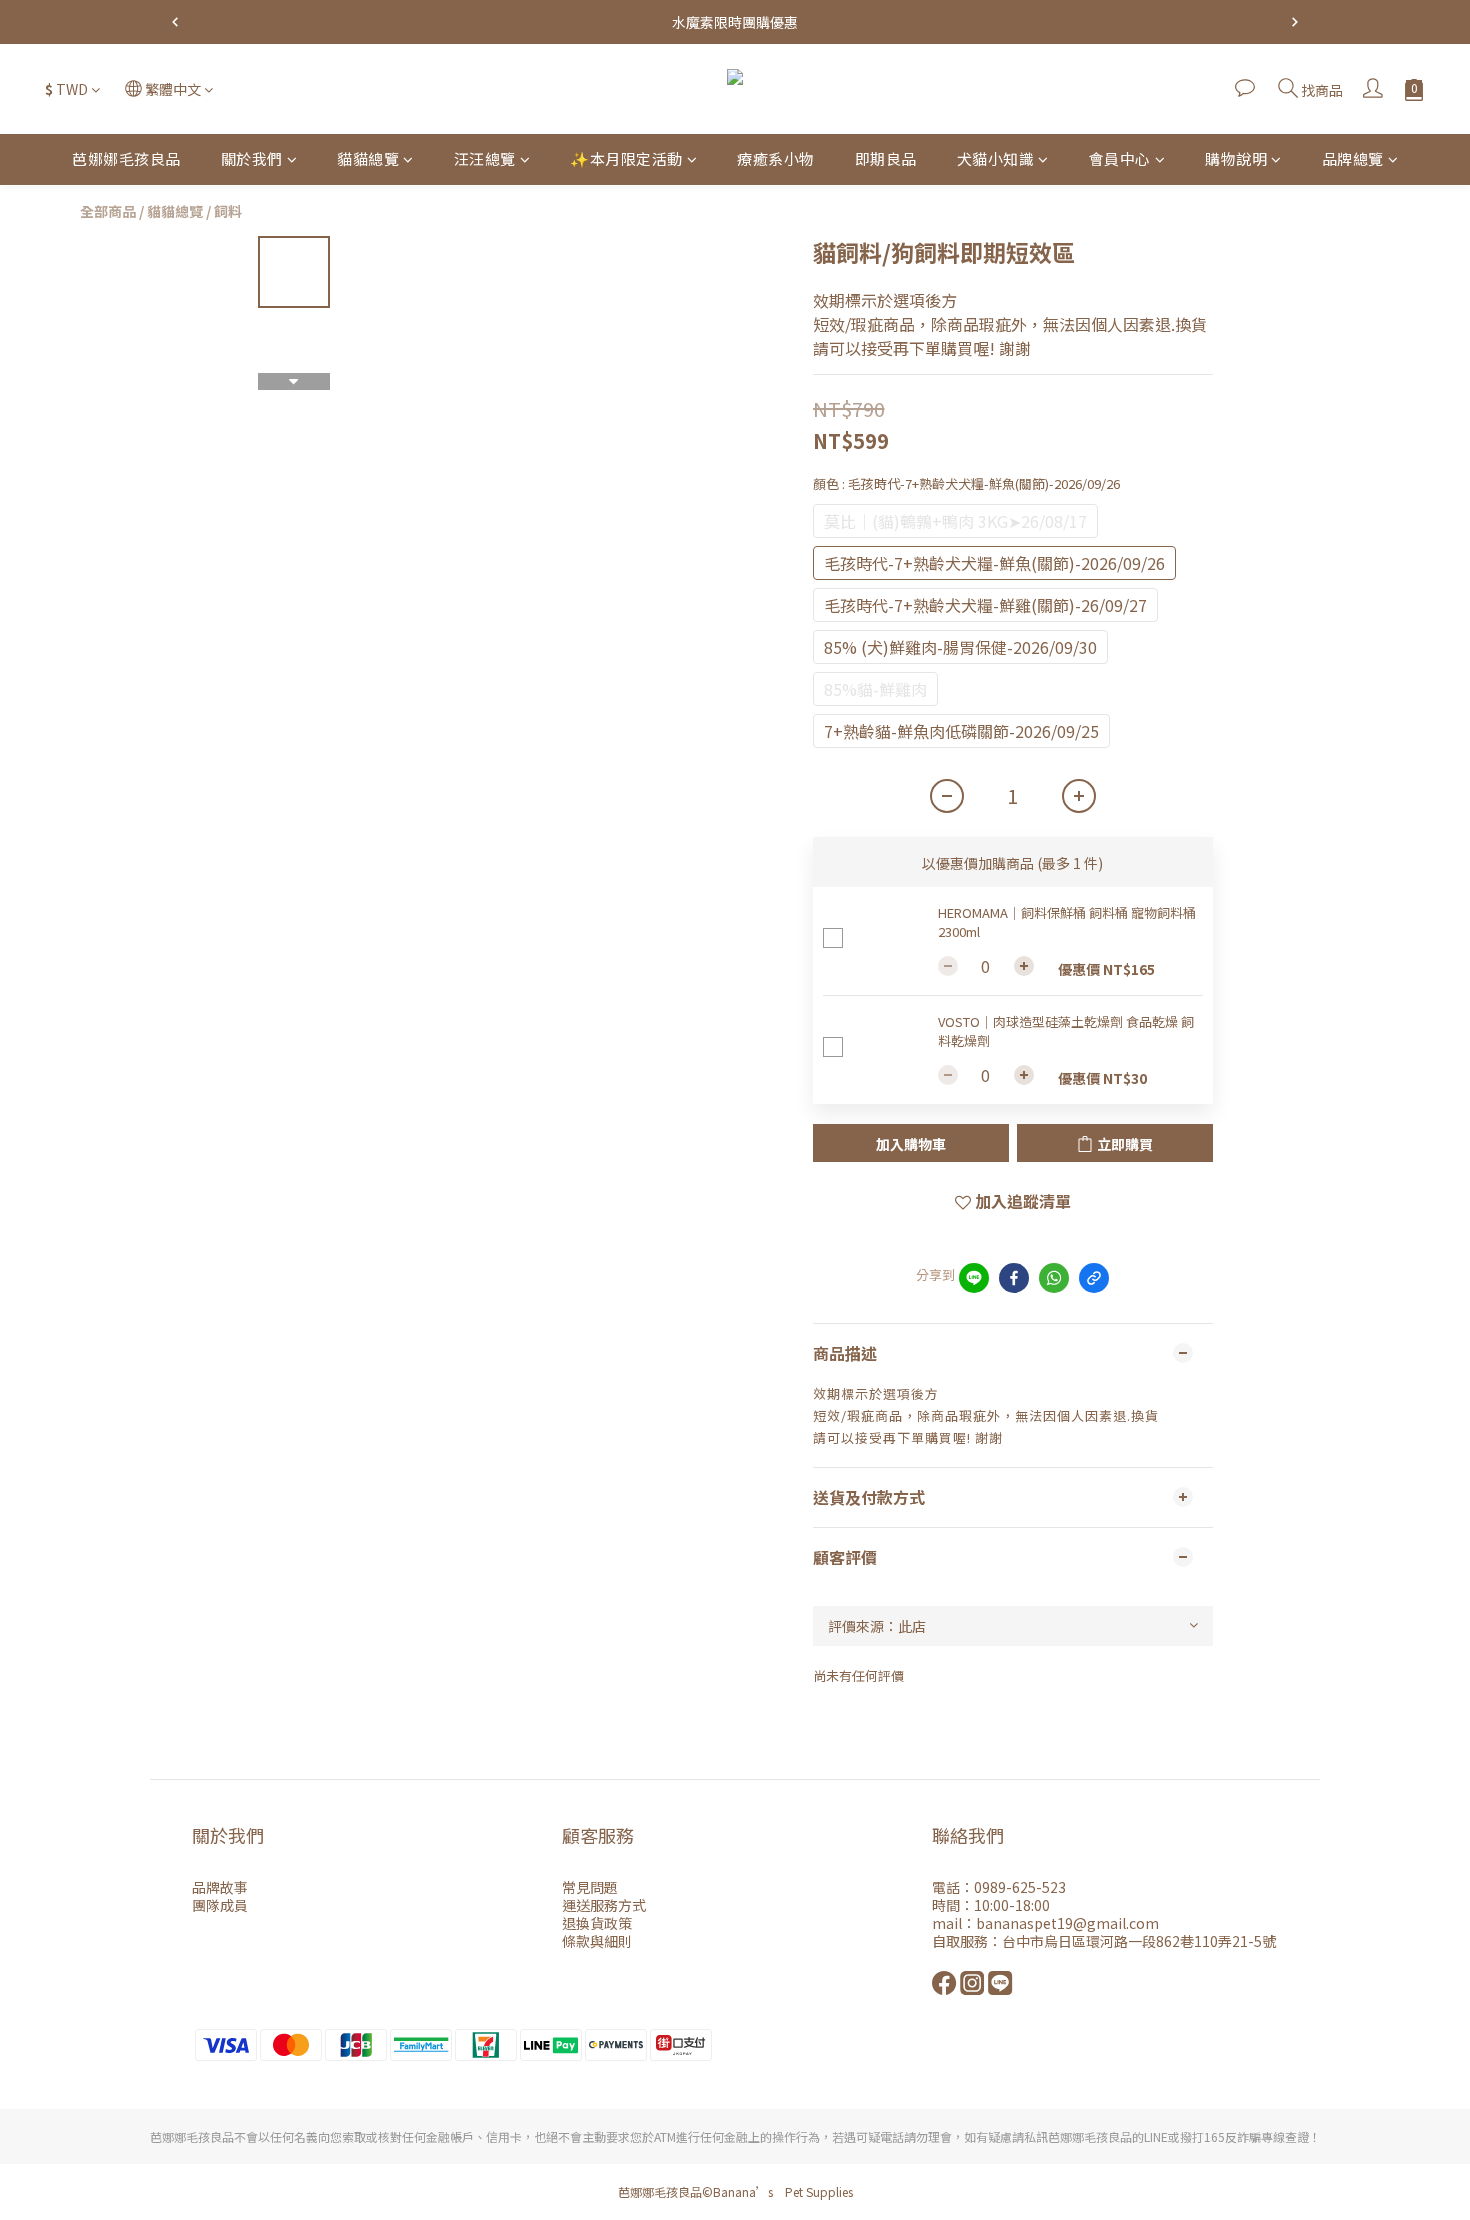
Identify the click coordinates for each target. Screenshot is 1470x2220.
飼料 (228, 211)
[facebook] (1014, 1278)
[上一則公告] (175, 22)
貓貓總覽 (368, 158)
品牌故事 (220, 1887)
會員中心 (1120, 158)
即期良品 (886, 158)
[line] (974, 1278)
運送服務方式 (604, 1905)
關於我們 (252, 158)
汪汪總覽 (485, 158)
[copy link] (1094, 1278)
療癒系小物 (776, 158)
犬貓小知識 (996, 158)
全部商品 (108, 211)
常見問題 (590, 1887)
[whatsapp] (1054, 1278)
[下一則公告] (1295, 22)
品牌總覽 (1353, 158)
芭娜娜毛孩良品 (126, 158)
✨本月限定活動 (626, 158)
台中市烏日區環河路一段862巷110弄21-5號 (1139, 1941)
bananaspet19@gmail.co (1060, 1923)
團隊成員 (220, 1905)
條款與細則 (597, 1941)
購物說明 (1236, 158)
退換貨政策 (597, 1923)
